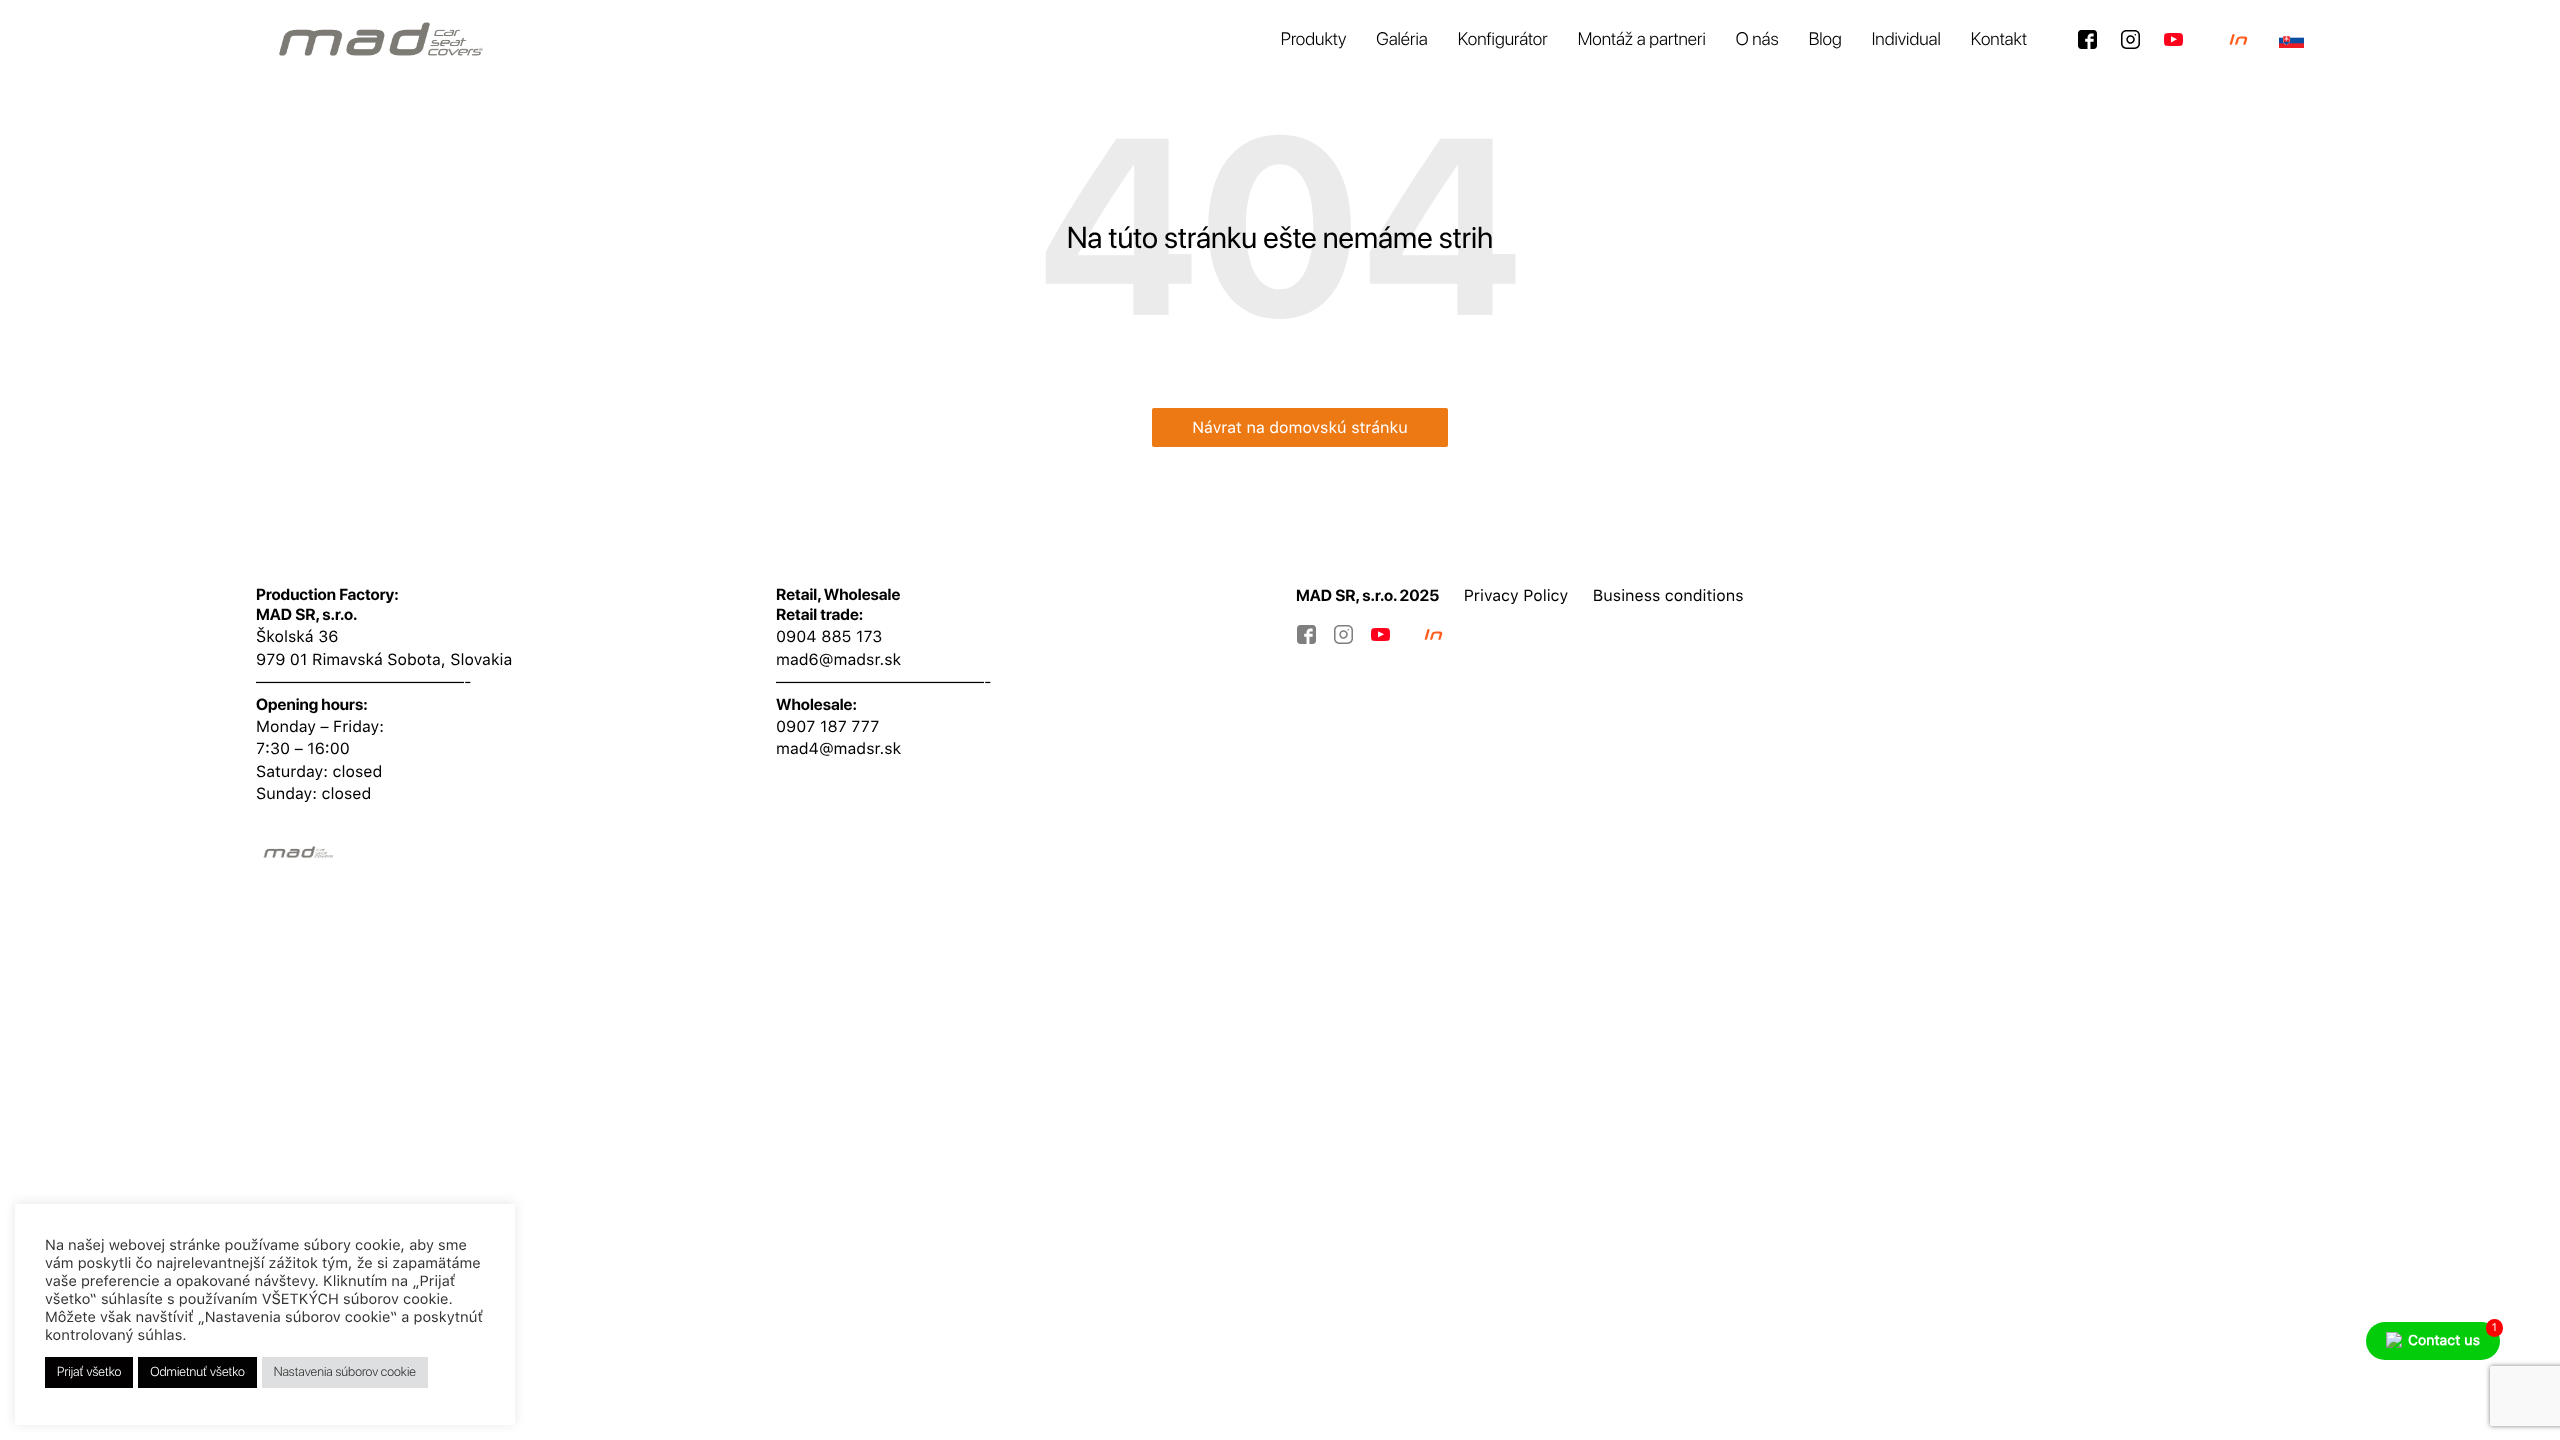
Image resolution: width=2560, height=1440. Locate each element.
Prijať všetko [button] (89, 1372)
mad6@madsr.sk (838, 659)
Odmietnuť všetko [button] (197, 1372)
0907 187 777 (827, 726)
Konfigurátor (1503, 39)
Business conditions (1668, 595)
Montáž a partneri (1642, 39)
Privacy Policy (1516, 595)
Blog (1825, 39)
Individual (1906, 39)
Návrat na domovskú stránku (1300, 427)
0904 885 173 (829, 636)
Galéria (1401, 39)
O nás (1757, 39)
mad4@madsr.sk (838, 748)
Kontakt (1999, 39)
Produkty (1314, 39)
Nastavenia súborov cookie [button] (345, 1372)
